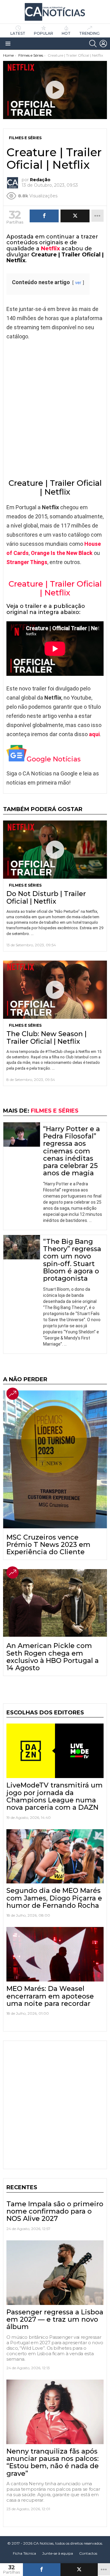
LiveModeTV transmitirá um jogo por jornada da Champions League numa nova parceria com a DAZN (55, 1796)
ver (78, 283)
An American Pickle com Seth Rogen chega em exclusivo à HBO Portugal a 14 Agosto (53, 1657)
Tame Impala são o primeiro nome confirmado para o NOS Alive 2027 (55, 2211)
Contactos (88, 2553)
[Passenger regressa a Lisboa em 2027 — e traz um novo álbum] (55, 2273)
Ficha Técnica (24, 2553)
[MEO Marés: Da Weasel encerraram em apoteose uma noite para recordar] (55, 1954)
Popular (44, 33)
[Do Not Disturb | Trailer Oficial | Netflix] (55, 850)
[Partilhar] (42, 2570)
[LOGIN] (103, 44)
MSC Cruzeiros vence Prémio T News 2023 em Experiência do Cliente (48, 1545)
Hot (66, 33)
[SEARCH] (93, 44)
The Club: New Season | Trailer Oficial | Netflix (46, 1037)
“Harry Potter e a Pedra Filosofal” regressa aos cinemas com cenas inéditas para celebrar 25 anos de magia (71, 1151)
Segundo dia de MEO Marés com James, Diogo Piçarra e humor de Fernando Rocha (54, 1898)
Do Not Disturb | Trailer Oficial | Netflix (46, 897)
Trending (89, 33)
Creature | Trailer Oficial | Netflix (55, 588)
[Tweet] (79, 2570)
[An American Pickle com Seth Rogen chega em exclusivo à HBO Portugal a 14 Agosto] (55, 1603)
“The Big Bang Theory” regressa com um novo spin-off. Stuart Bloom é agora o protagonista (72, 1260)
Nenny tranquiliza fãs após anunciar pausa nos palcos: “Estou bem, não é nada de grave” (53, 2462)
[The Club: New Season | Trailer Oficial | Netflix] (55, 990)
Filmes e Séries (25, 885)
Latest (18, 33)
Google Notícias (54, 759)
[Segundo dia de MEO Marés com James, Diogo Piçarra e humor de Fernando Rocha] (55, 1856)
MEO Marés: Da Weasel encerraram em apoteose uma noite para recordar (50, 1996)
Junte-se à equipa (58, 2553)
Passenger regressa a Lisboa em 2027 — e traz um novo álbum (55, 2320)
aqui (94, 734)
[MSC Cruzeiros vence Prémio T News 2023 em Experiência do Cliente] (55, 1459)
